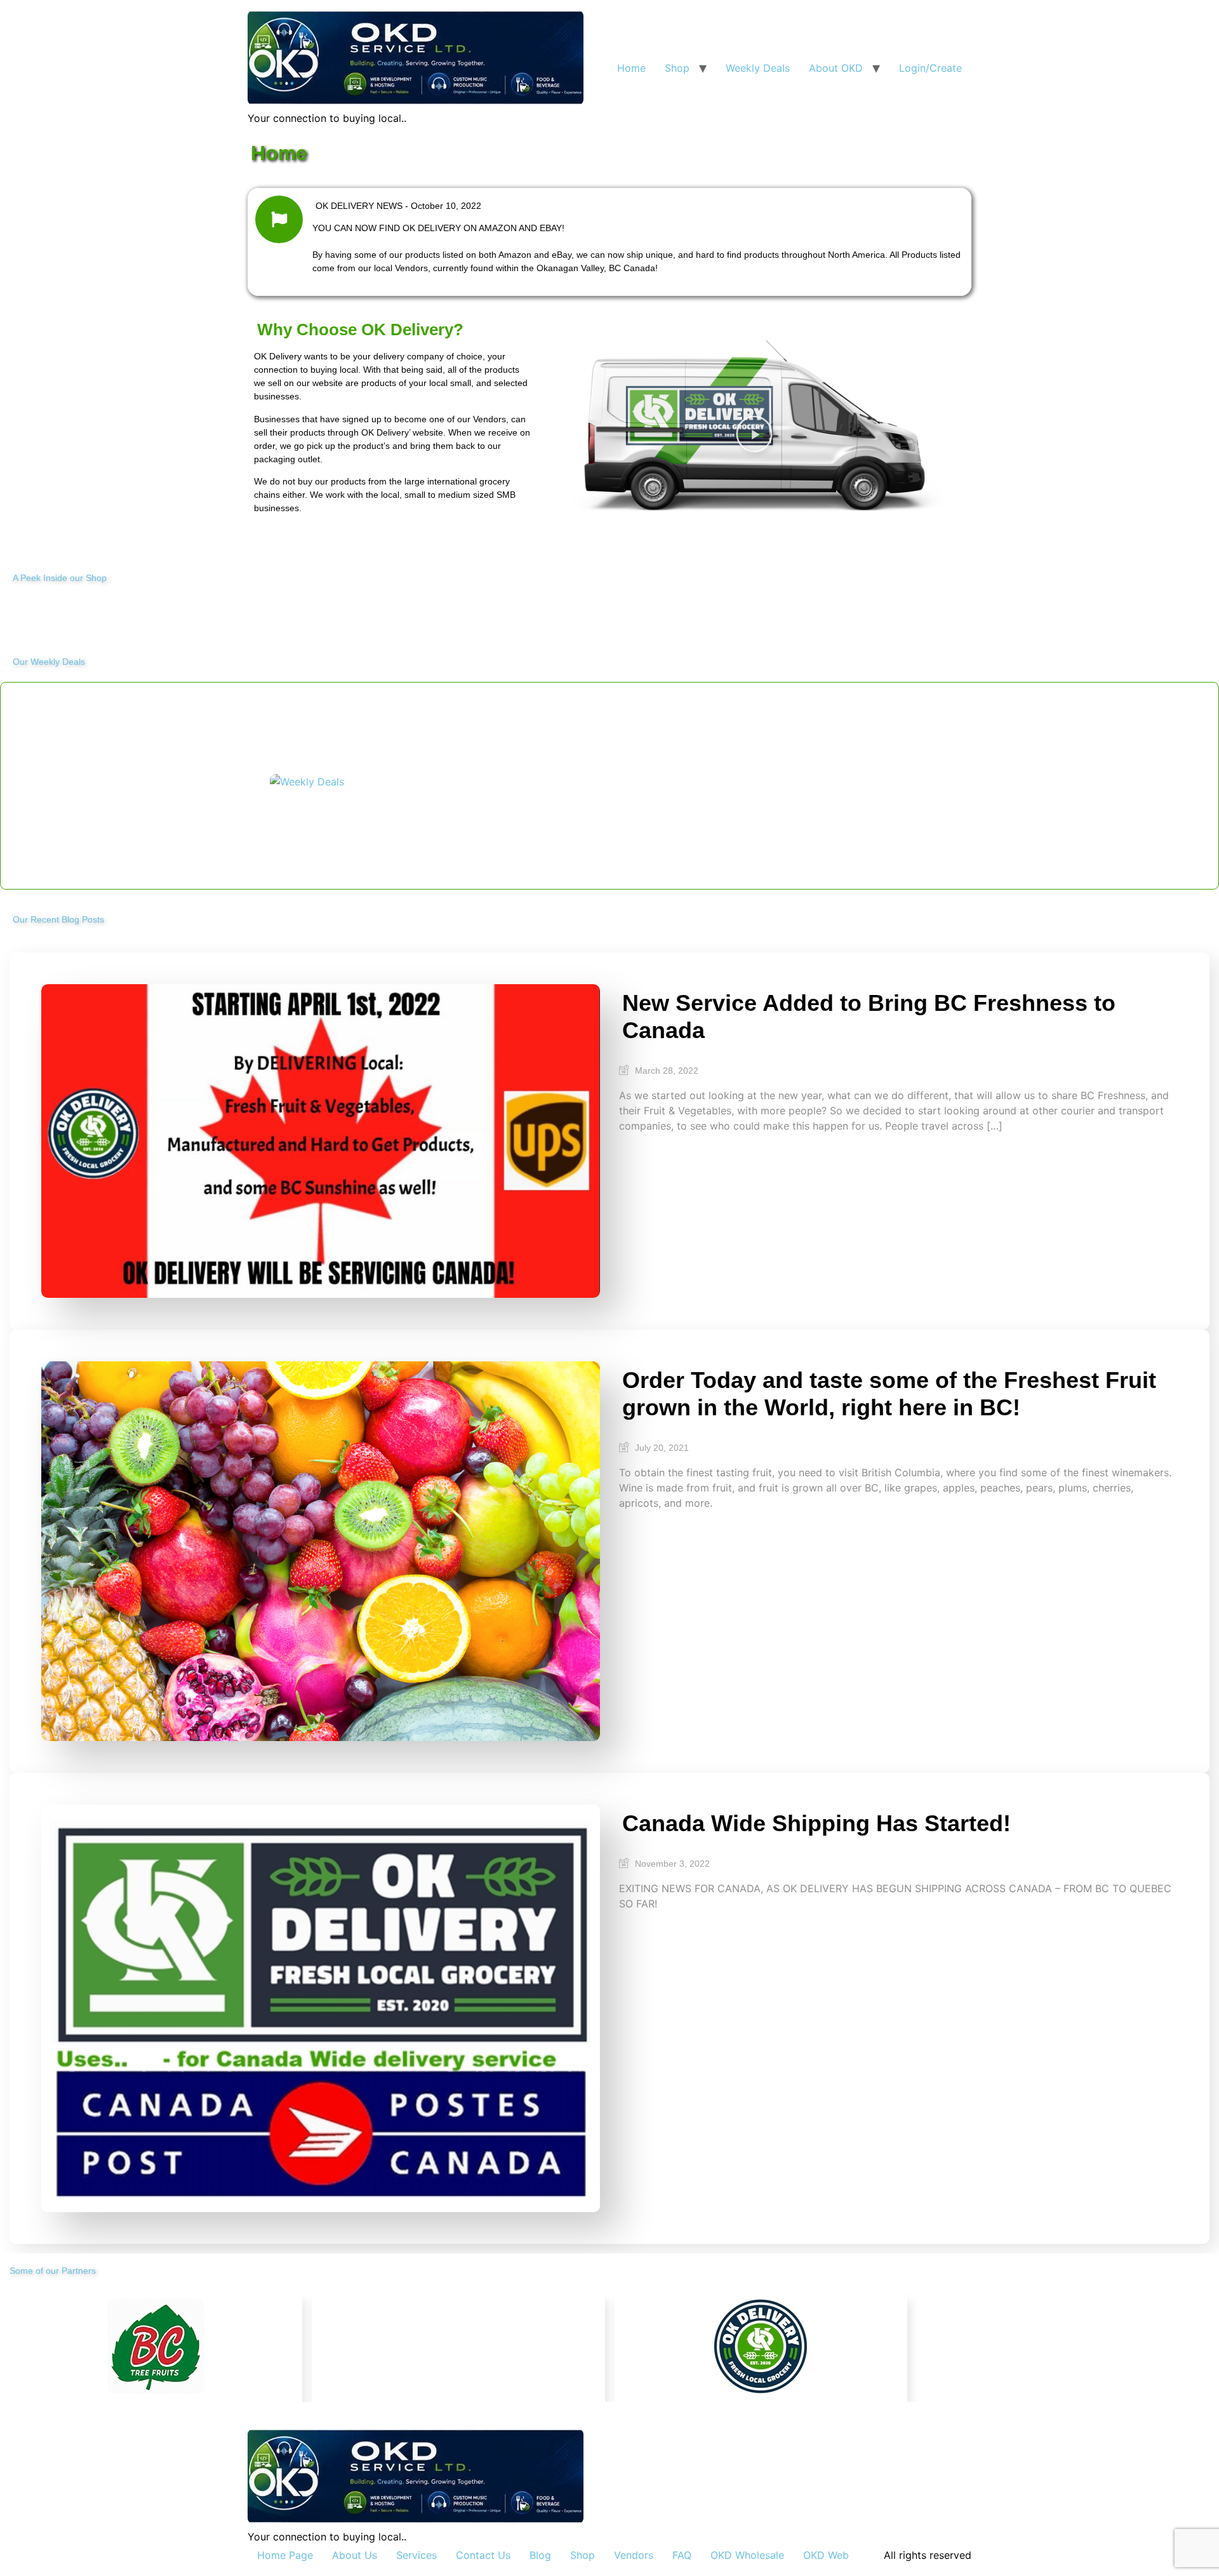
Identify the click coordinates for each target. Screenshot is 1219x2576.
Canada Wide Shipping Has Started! (816, 1823)
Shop (677, 68)
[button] (754, 434)
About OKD (836, 68)
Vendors (634, 2555)
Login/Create (930, 68)
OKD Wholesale (747, 2555)
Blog (540, 2555)
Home (631, 68)
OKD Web (826, 2555)
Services (416, 2555)
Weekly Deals (758, 68)
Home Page (285, 2555)
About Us (355, 2555)
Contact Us (483, 2555)
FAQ (682, 2555)
